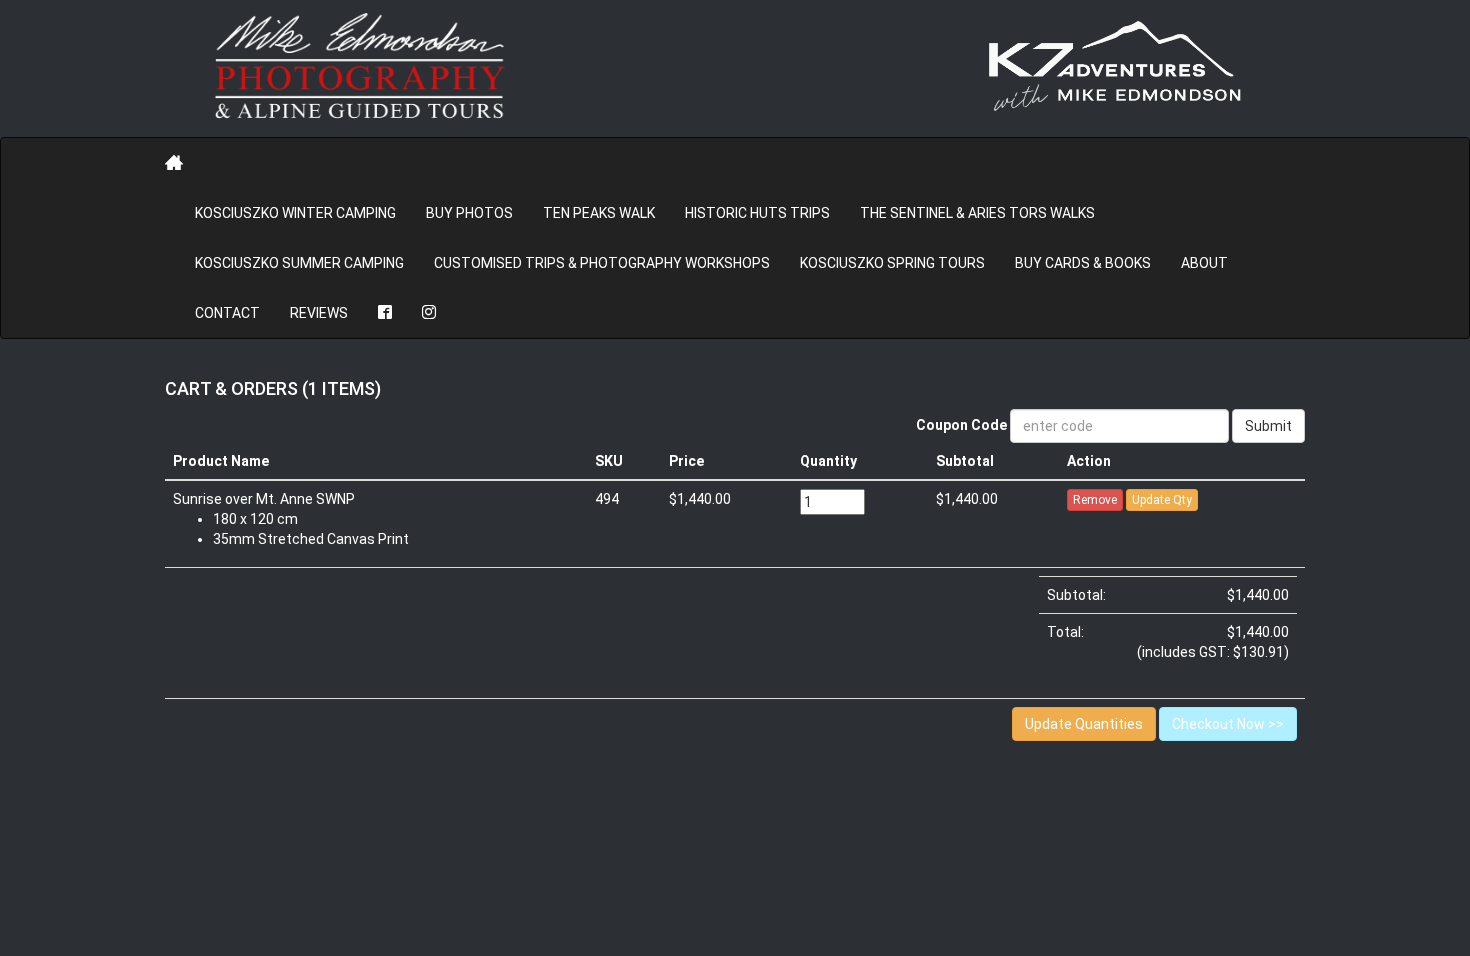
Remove (1095, 500)
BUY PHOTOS (469, 213)
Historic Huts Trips (757, 213)
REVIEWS (319, 313)
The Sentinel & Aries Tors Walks (977, 213)
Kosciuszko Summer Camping (299, 263)
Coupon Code (961, 425)
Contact (227, 313)
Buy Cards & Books (1083, 263)
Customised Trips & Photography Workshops (602, 263)
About (1204, 263)
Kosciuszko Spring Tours (892, 263)
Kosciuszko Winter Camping (295, 213)
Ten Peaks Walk (599, 213)
